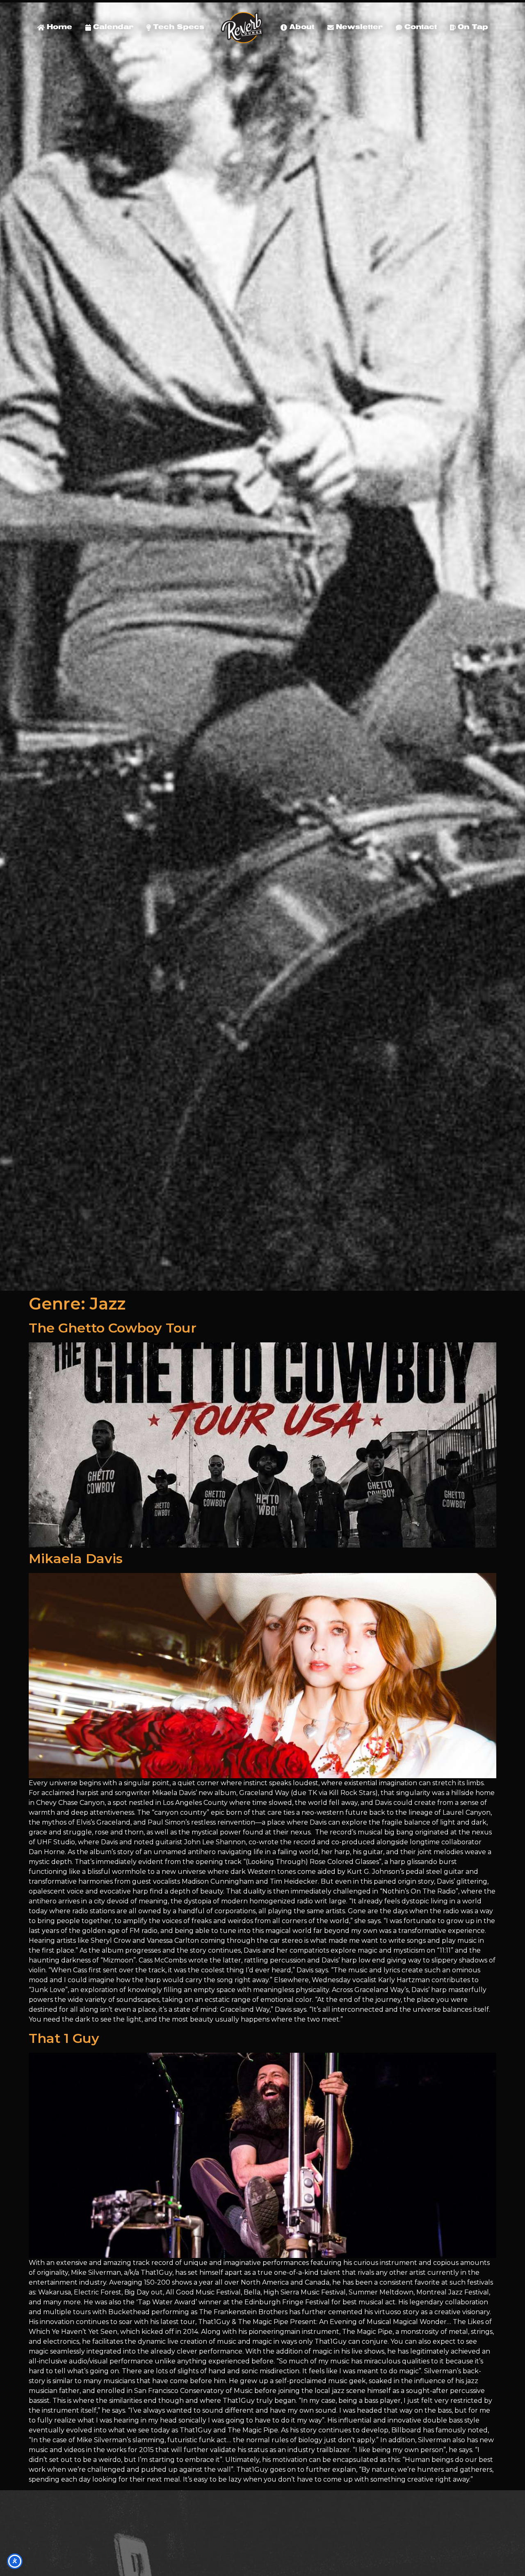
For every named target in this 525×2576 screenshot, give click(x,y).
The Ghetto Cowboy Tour (113, 1328)
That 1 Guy (64, 2038)
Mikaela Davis (76, 1558)
